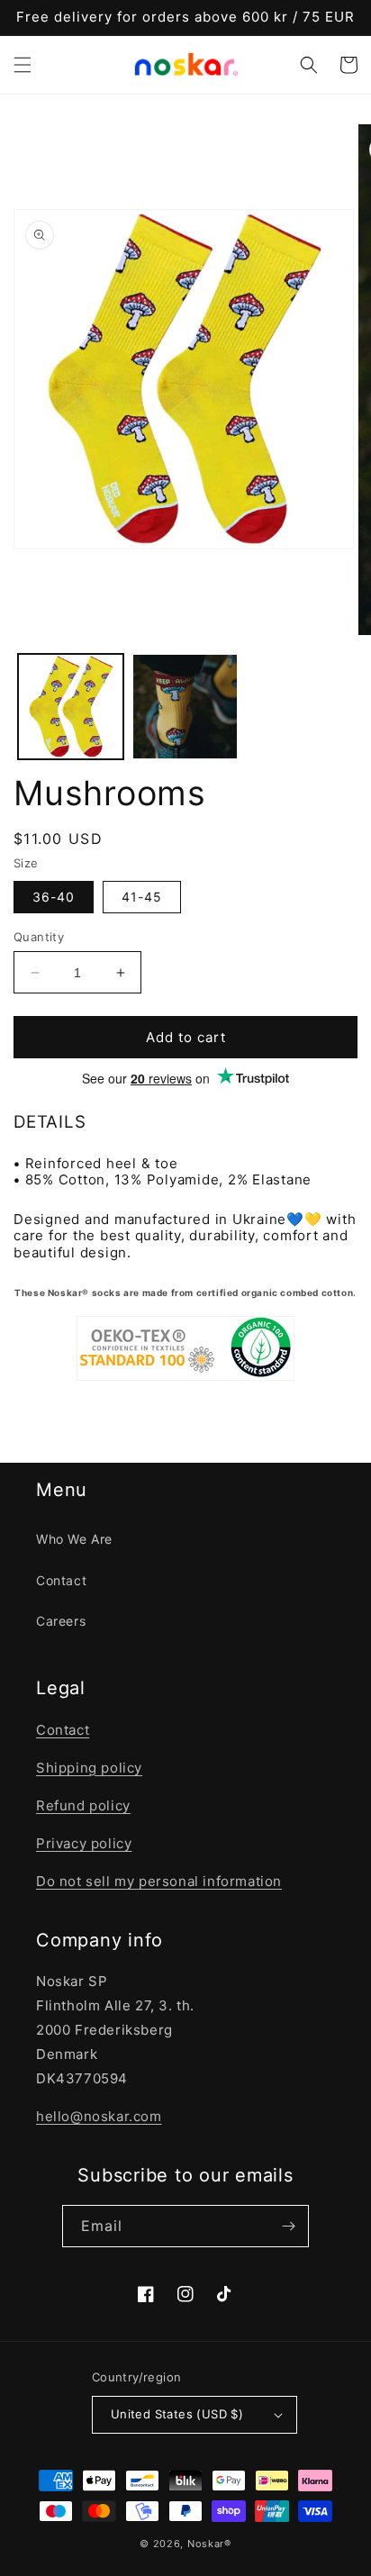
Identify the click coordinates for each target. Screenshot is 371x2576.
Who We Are (74, 1539)
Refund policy (83, 1805)
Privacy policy (84, 1843)
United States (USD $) (177, 2414)
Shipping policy (89, 1768)
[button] (23, 65)
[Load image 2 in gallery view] (185, 707)
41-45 (142, 897)
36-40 (54, 897)
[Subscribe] (288, 2226)
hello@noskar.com (99, 2116)
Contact (61, 1580)
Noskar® (209, 2544)
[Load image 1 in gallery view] (71, 707)
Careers (61, 1621)
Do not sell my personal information (159, 1881)
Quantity (39, 937)
